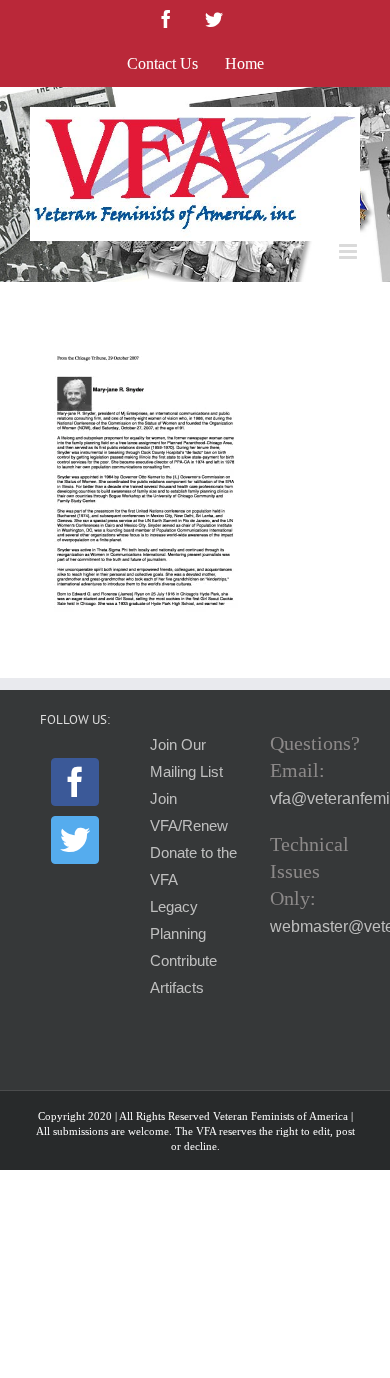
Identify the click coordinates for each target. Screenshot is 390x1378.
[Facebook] (75, 782)
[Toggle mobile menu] (349, 251)
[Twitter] (75, 840)
